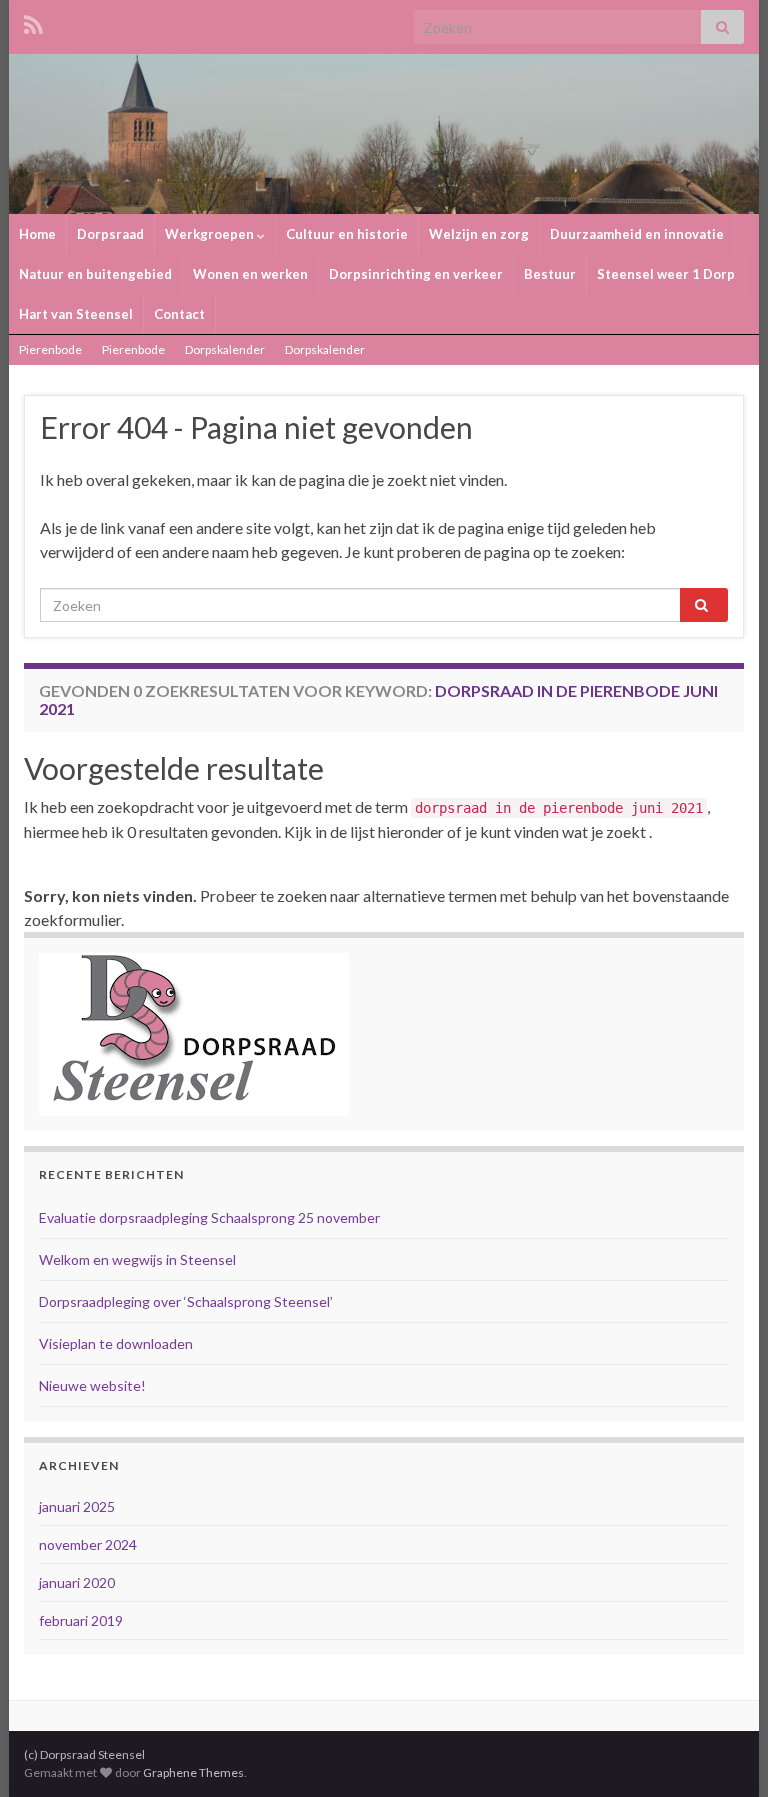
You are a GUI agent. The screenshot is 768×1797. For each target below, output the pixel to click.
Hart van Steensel (76, 314)
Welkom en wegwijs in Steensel (137, 1259)
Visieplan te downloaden (116, 1343)
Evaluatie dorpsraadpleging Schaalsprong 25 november (209, 1217)
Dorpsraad (110, 234)
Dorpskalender (225, 349)
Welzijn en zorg (479, 234)
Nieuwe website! (92, 1385)
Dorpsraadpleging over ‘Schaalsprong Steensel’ (186, 1301)
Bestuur (550, 274)
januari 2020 (77, 1582)
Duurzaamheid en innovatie (637, 234)
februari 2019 (81, 1620)
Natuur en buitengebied (95, 274)
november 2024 (88, 1544)
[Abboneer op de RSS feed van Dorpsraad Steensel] (33, 21)
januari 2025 (77, 1506)
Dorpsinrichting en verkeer (416, 274)
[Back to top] (723, 1752)
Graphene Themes (193, 1772)
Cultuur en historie (347, 234)
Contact (179, 314)
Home (37, 234)
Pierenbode (50, 349)
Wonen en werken (250, 274)
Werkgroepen (211, 234)
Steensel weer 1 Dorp (666, 274)
